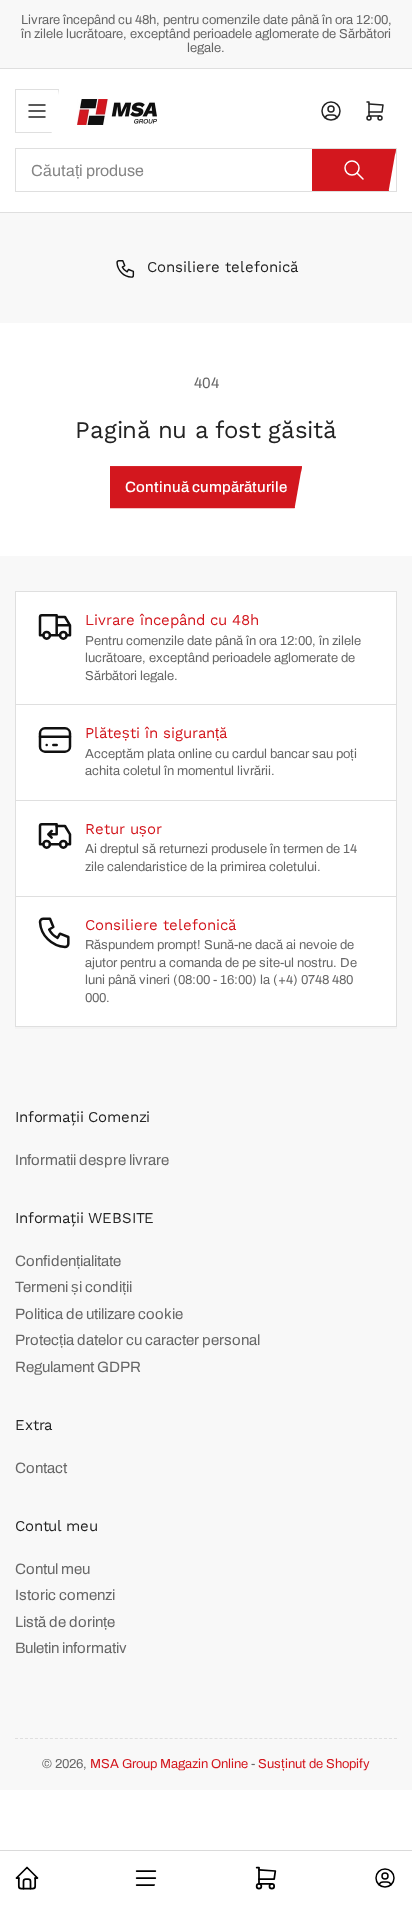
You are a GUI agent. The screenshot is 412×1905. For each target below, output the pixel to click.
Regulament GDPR (78, 1367)
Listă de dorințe (65, 1622)
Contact (41, 1468)
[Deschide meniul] (37, 111)
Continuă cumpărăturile (206, 487)
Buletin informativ (71, 1648)
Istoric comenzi (65, 1595)
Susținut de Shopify (314, 1764)
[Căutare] (354, 170)
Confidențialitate (68, 1261)
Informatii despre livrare (92, 1160)
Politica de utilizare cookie (99, 1314)
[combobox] (206, 170)
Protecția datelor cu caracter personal (137, 1340)
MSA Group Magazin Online (169, 1764)
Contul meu (52, 1569)
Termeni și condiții (73, 1287)
